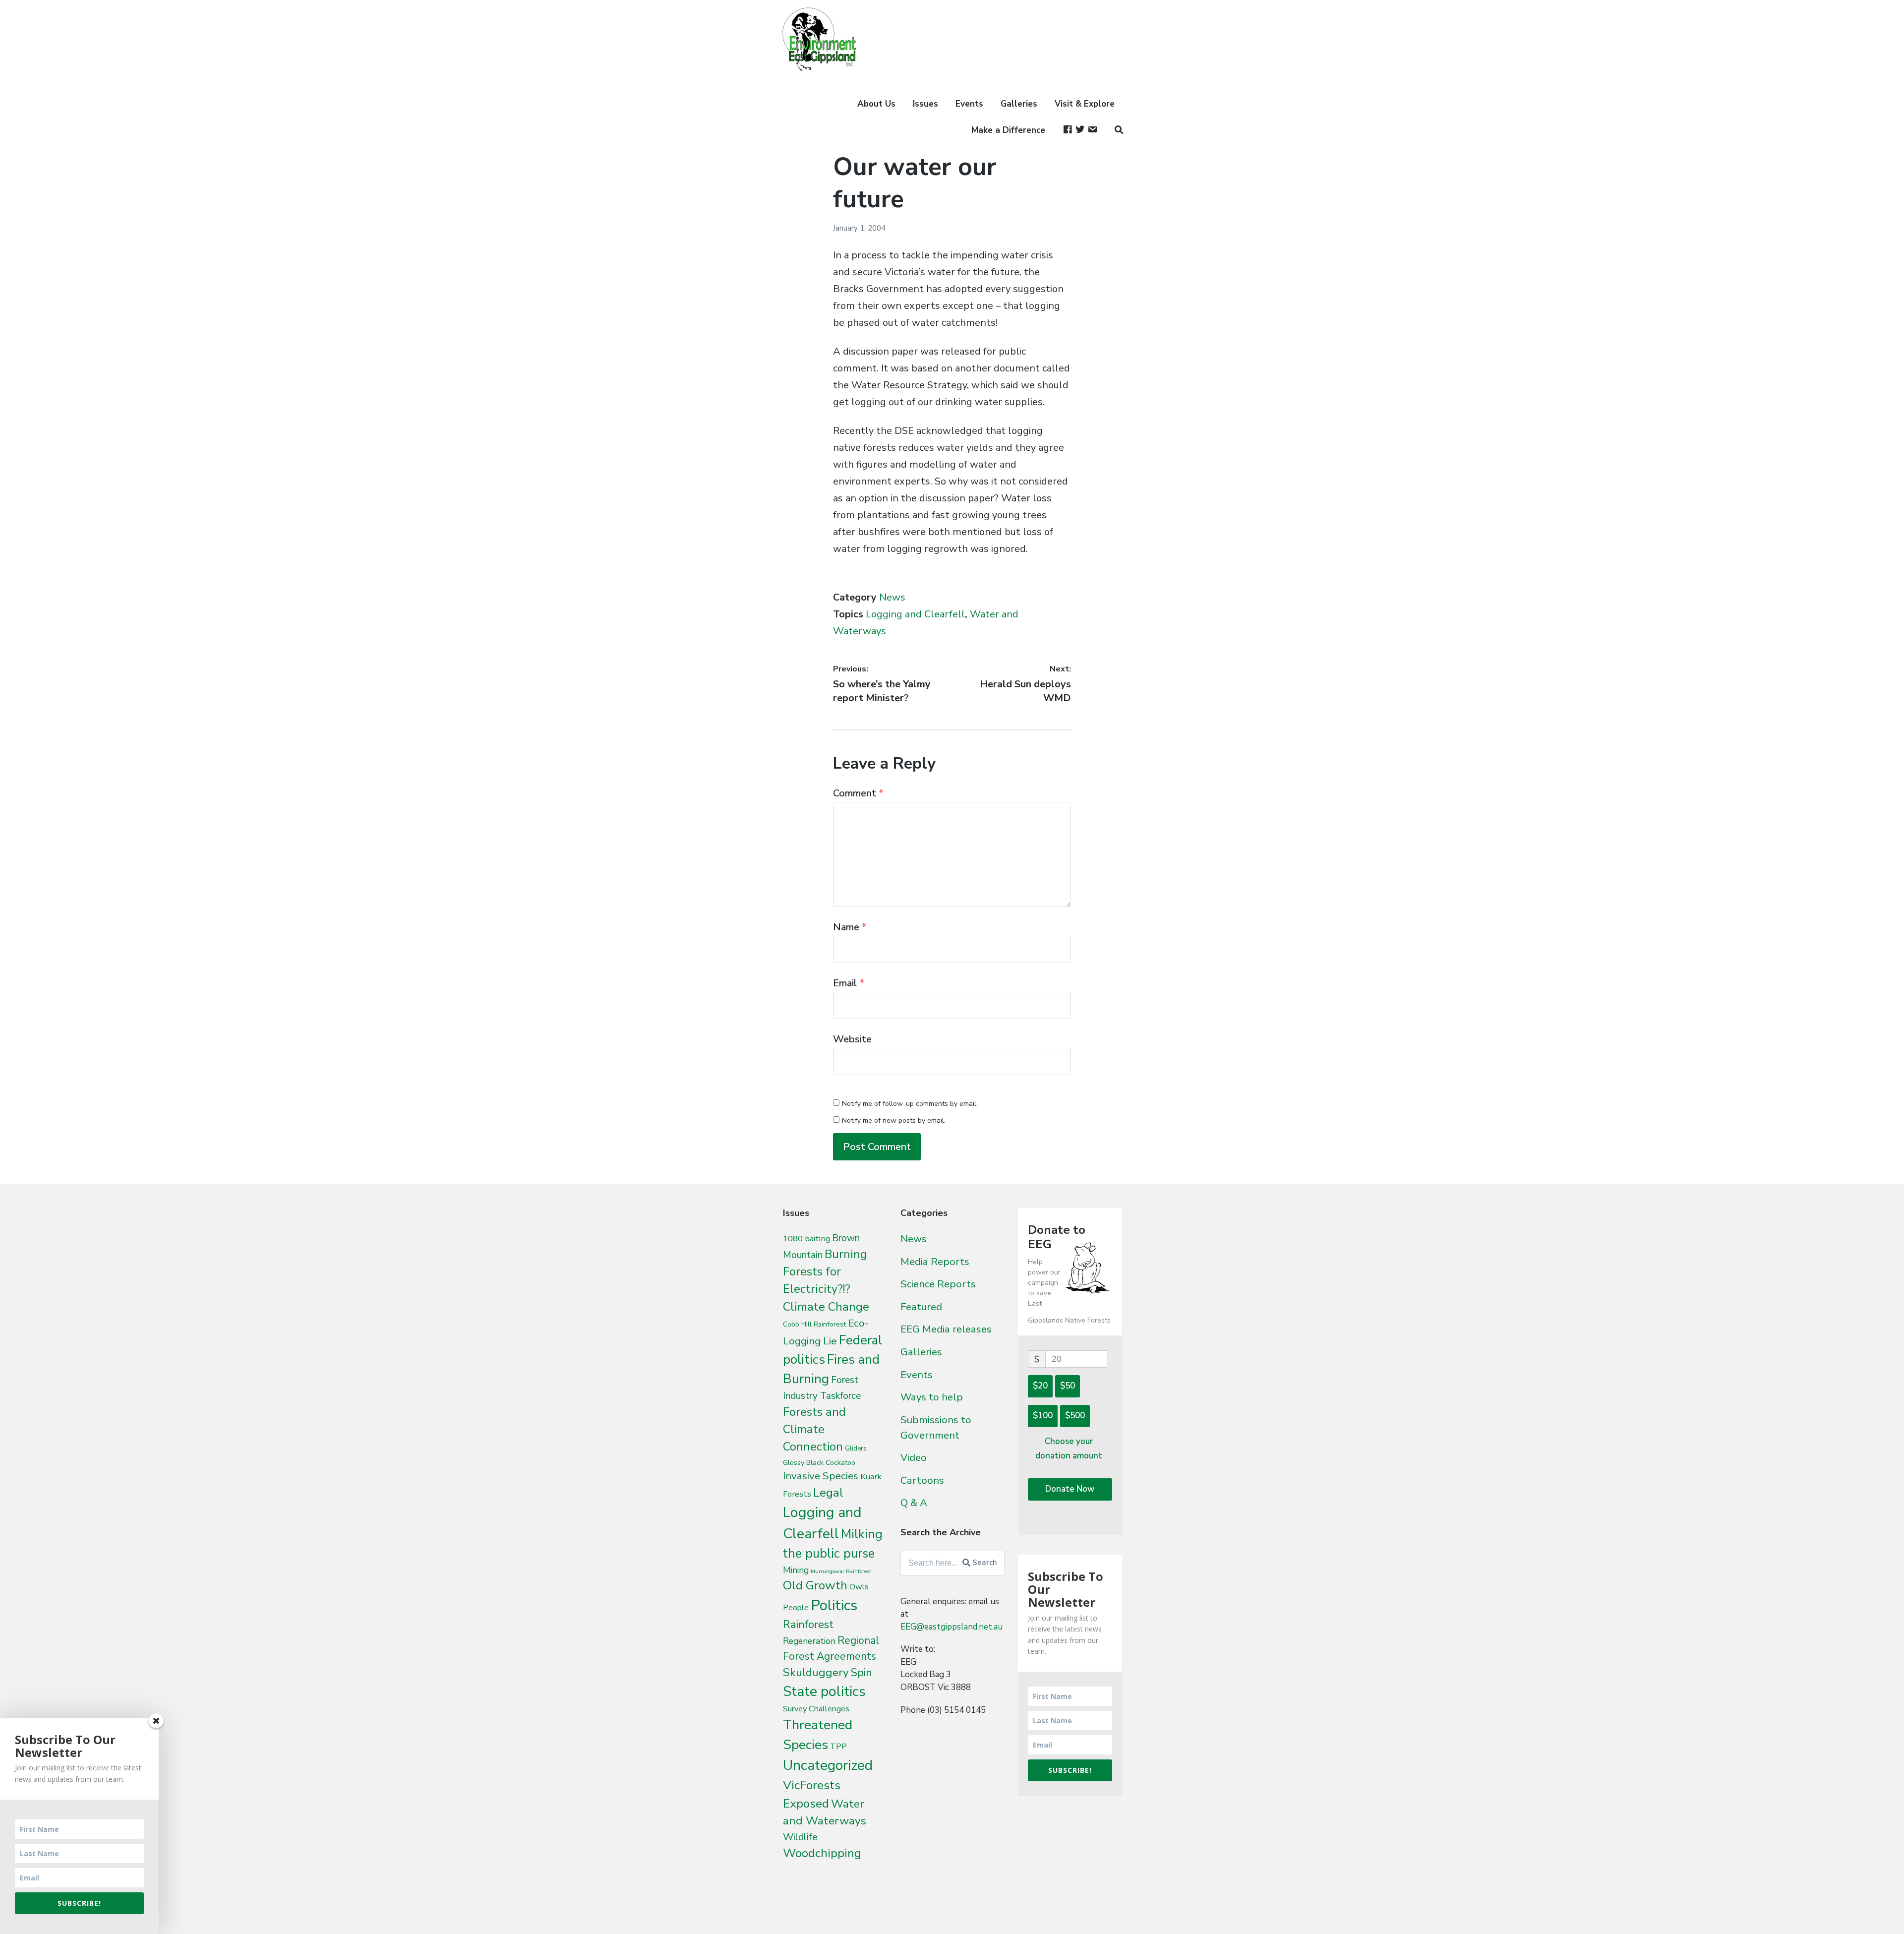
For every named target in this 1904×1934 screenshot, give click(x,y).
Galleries (1019, 104)
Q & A (914, 1503)
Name (850, 927)
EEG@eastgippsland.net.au (952, 1627)
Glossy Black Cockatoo (819, 1462)
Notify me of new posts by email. (894, 1120)
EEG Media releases (946, 1329)
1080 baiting (806, 1239)
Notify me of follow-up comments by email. (910, 1104)
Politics (834, 1605)
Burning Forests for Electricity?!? (825, 1272)
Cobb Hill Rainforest (814, 1324)
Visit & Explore (1085, 104)
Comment (858, 793)
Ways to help (932, 1397)
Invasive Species (821, 1476)
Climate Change (826, 1307)
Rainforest (808, 1625)
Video (914, 1457)
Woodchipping (822, 1853)
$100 (1043, 1416)
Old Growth (815, 1585)
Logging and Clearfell (915, 614)
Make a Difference (1008, 130)
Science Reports (938, 1284)
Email (849, 983)
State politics (824, 1691)
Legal (828, 1493)
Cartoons (922, 1480)
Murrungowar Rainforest (841, 1571)
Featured (921, 1307)
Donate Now (1070, 1489)
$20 (1040, 1386)
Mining (796, 1570)
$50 (1068, 1386)
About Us (876, 104)
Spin (862, 1673)
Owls (859, 1587)
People (796, 1608)
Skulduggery (816, 1672)
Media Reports (935, 1262)
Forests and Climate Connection (814, 1429)
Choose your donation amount (1069, 1449)
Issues (925, 104)
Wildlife (800, 1837)
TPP (838, 1746)
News (892, 597)
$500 (1075, 1416)
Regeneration (809, 1641)
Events (969, 104)
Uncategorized (828, 1765)
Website (852, 1039)
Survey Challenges (816, 1709)
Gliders (856, 1449)
